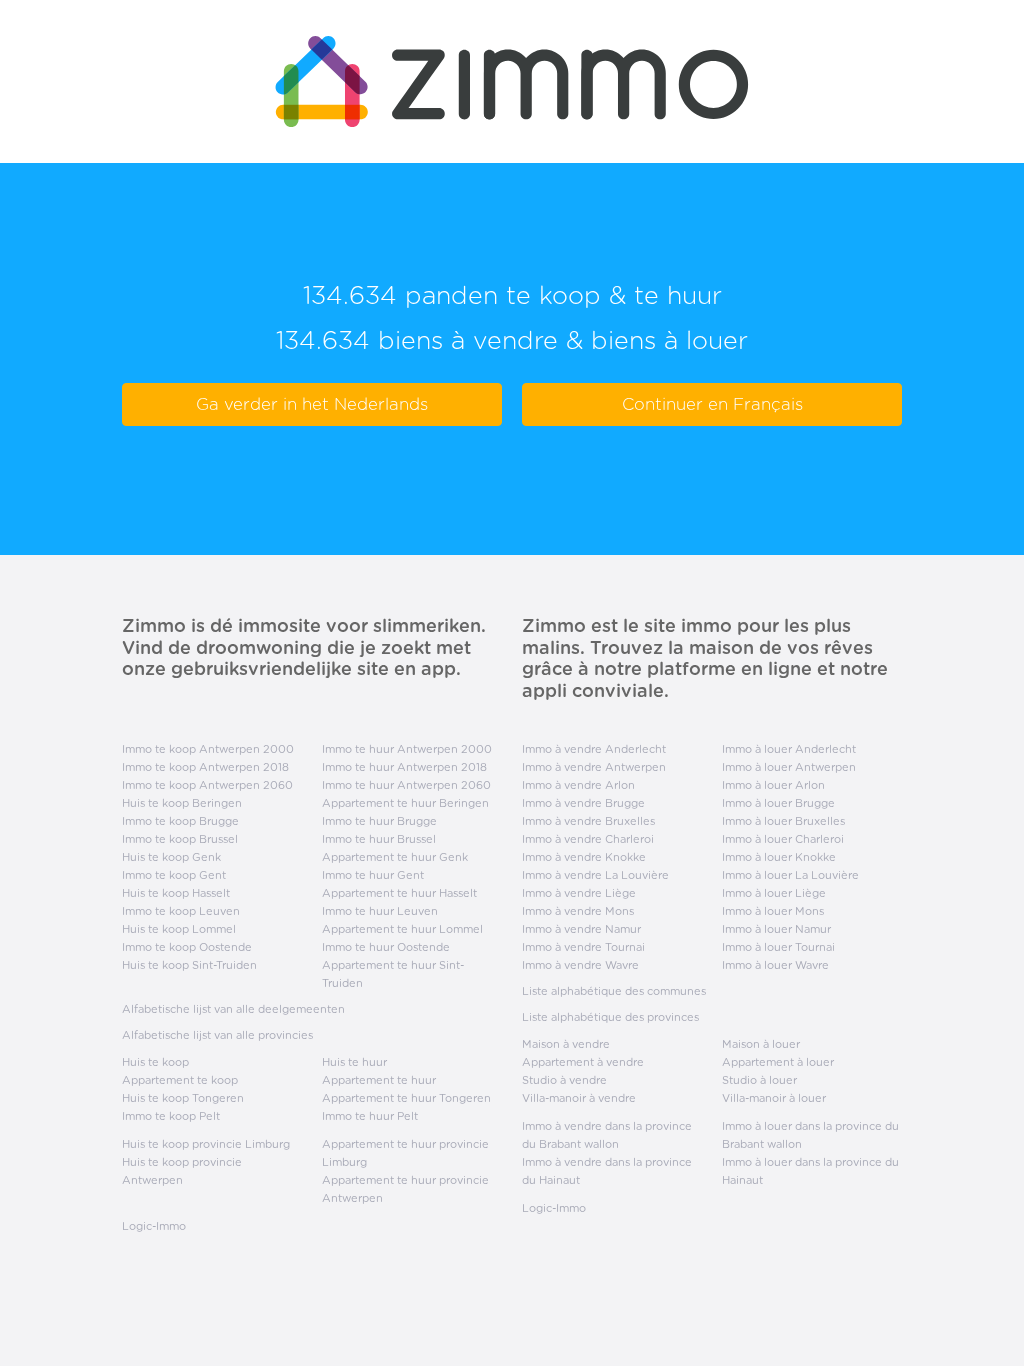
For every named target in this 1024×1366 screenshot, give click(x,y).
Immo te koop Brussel (180, 839)
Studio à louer (759, 1080)
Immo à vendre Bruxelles (588, 821)
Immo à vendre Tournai (583, 947)
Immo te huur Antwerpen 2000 (407, 749)
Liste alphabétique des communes (614, 991)
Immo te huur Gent (373, 875)
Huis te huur (354, 1062)
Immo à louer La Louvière (790, 875)
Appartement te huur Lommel (402, 929)
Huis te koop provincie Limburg (206, 1144)
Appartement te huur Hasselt (399, 893)
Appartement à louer (778, 1062)
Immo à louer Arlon (773, 785)
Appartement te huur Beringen (405, 803)
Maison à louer (761, 1044)
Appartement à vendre (583, 1062)
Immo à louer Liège (774, 893)
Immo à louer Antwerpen (789, 767)
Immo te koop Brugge (180, 821)
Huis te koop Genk (171, 857)
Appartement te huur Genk (395, 857)
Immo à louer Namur (776, 929)
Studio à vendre (564, 1080)
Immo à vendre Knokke (584, 857)
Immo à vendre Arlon (578, 785)
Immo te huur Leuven (380, 911)
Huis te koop (155, 1062)
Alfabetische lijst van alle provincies (217, 1035)
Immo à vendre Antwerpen (594, 767)
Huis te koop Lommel (179, 929)
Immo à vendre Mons (578, 911)
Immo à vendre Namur (581, 929)
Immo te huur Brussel (379, 839)
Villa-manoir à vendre (579, 1098)
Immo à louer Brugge (778, 803)
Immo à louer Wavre (775, 965)
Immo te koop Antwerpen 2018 (205, 767)
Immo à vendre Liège (579, 893)
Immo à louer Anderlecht (789, 749)
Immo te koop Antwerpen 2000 (208, 749)
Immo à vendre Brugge (583, 803)
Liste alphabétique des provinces (610, 1017)
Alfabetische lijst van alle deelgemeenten (233, 1009)
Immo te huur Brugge (379, 821)
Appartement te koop (180, 1080)
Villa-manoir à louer (774, 1098)
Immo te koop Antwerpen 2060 (207, 785)
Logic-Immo (154, 1226)
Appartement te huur (379, 1080)
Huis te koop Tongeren (183, 1098)
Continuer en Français (712, 404)
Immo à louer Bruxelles (783, 821)
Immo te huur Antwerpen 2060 (406, 785)
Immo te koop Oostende (187, 947)
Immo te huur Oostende (386, 947)
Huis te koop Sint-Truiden (189, 965)
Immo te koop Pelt (171, 1116)
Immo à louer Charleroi (783, 839)
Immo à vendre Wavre (580, 965)
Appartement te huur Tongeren (406, 1098)
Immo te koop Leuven (181, 911)
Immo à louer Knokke (779, 857)
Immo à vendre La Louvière (595, 875)
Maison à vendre (566, 1044)
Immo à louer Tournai (778, 947)
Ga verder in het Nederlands (312, 404)
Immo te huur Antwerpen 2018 (404, 767)
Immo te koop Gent (174, 875)
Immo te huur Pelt (370, 1116)
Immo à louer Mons (773, 911)
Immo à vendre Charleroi (588, 839)
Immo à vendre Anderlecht (594, 749)
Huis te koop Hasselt (176, 893)
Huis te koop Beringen (182, 803)
